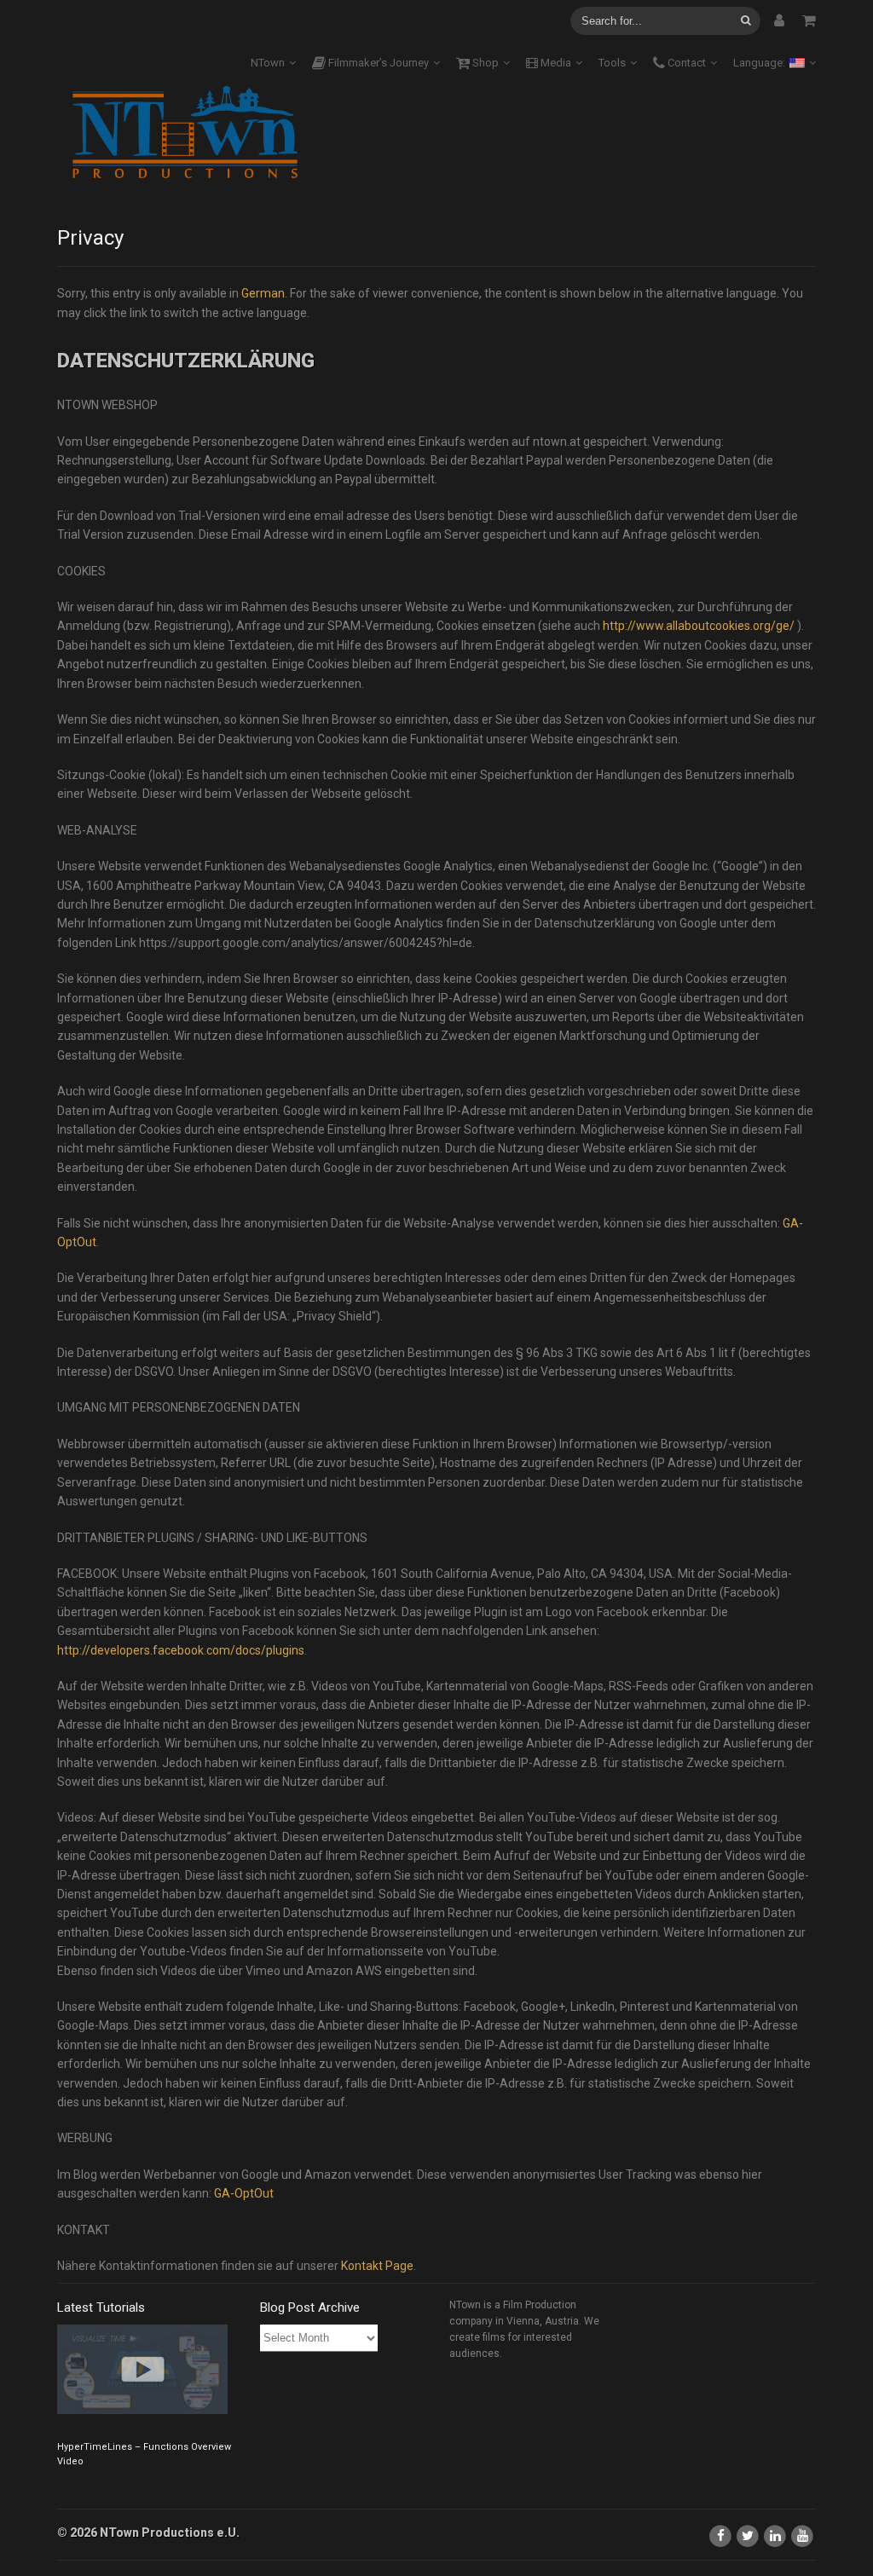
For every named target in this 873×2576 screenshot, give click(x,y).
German (263, 293)
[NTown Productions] (185, 133)
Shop (484, 63)
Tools (612, 63)
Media (555, 63)
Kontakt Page (377, 2266)
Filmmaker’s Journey (377, 63)
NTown (268, 63)
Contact (685, 63)
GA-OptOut (244, 2193)
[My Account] (779, 20)
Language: (760, 63)
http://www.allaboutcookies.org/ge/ (699, 626)
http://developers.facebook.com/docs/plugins (181, 1650)
